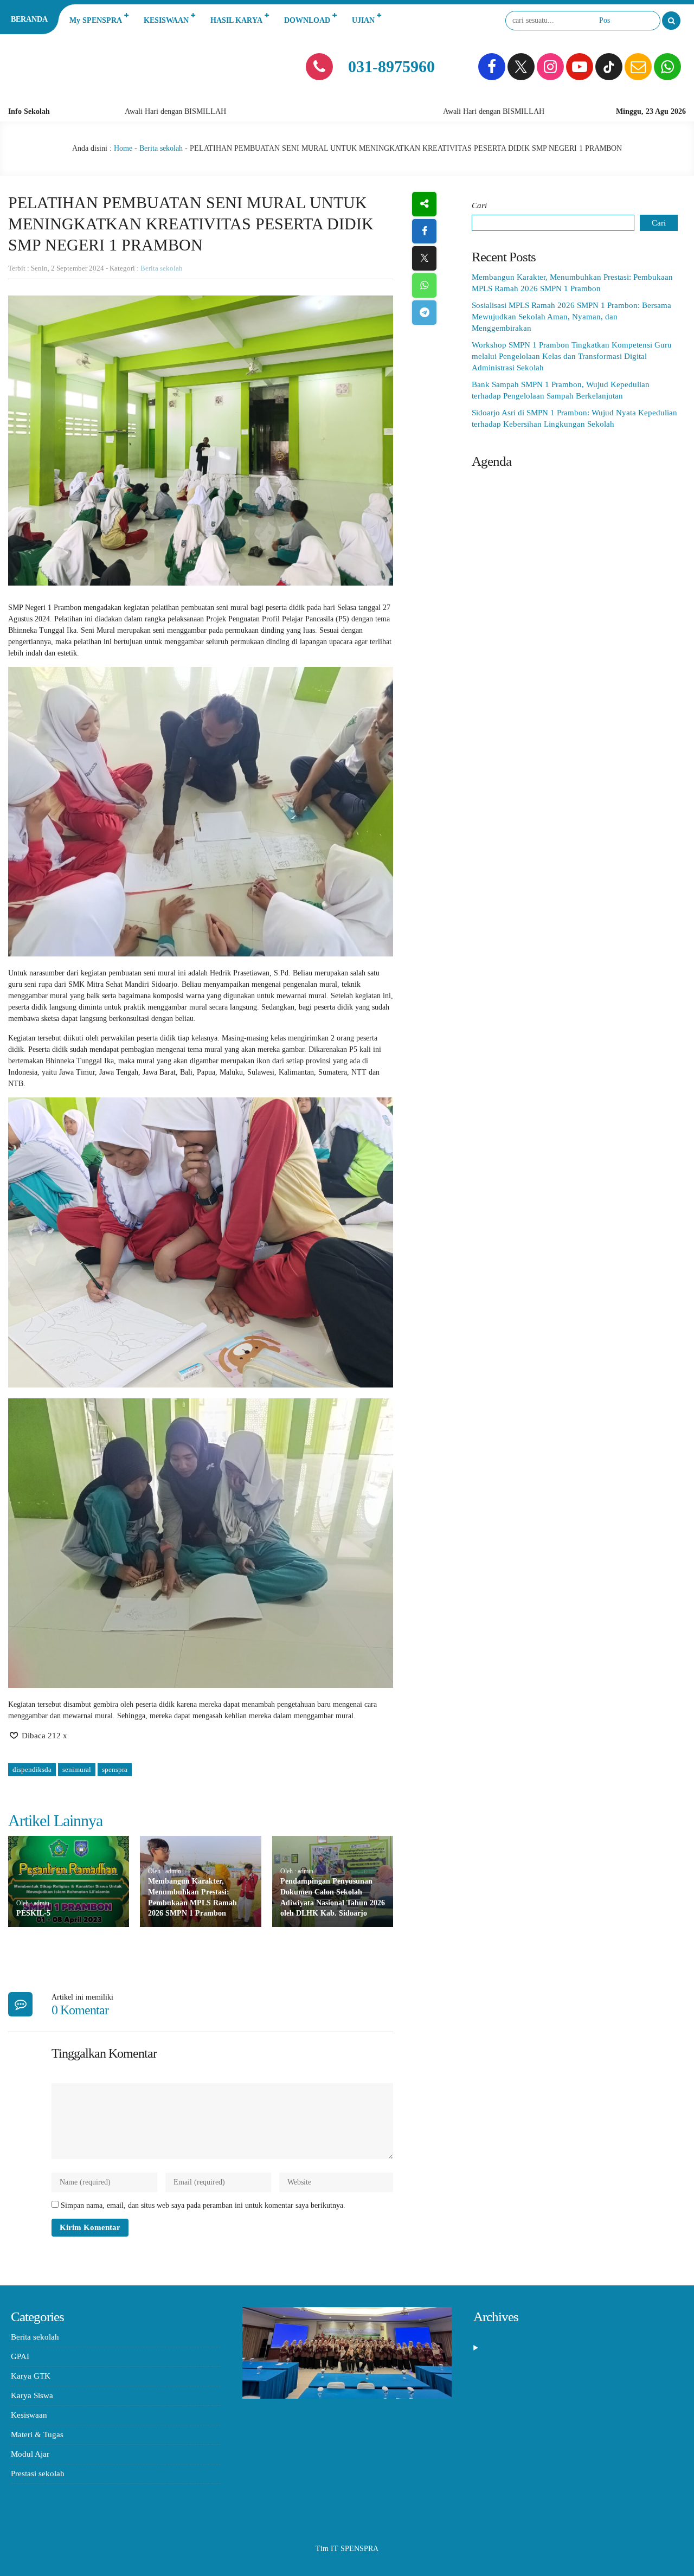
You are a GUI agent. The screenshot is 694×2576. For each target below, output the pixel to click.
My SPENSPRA (96, 20)
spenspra (115, 1769)
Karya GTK (31, 2376)
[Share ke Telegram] (424, 313)
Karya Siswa (32, 2395)
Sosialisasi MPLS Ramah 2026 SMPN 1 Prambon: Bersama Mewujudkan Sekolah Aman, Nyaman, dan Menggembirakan (571, 317)
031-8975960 (391, 66)
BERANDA (29, 19)
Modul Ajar (30, 2454)
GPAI (20, 2356)
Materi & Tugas (37, 2434)
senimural (77, 1769)
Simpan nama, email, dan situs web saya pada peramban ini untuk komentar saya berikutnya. (203, 2205)
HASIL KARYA (236, 20)
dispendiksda (32, 1769)
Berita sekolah (161, 148)
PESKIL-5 (33, 1913)
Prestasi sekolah (38, 2474)
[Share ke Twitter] (424, 258)
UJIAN (363, 20)
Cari (479, 205)
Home (123, 148)
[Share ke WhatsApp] (424, 285)
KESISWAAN (166, 20)
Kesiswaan (29, 2415)
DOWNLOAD (307, 20)
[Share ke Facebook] (424, 231)
